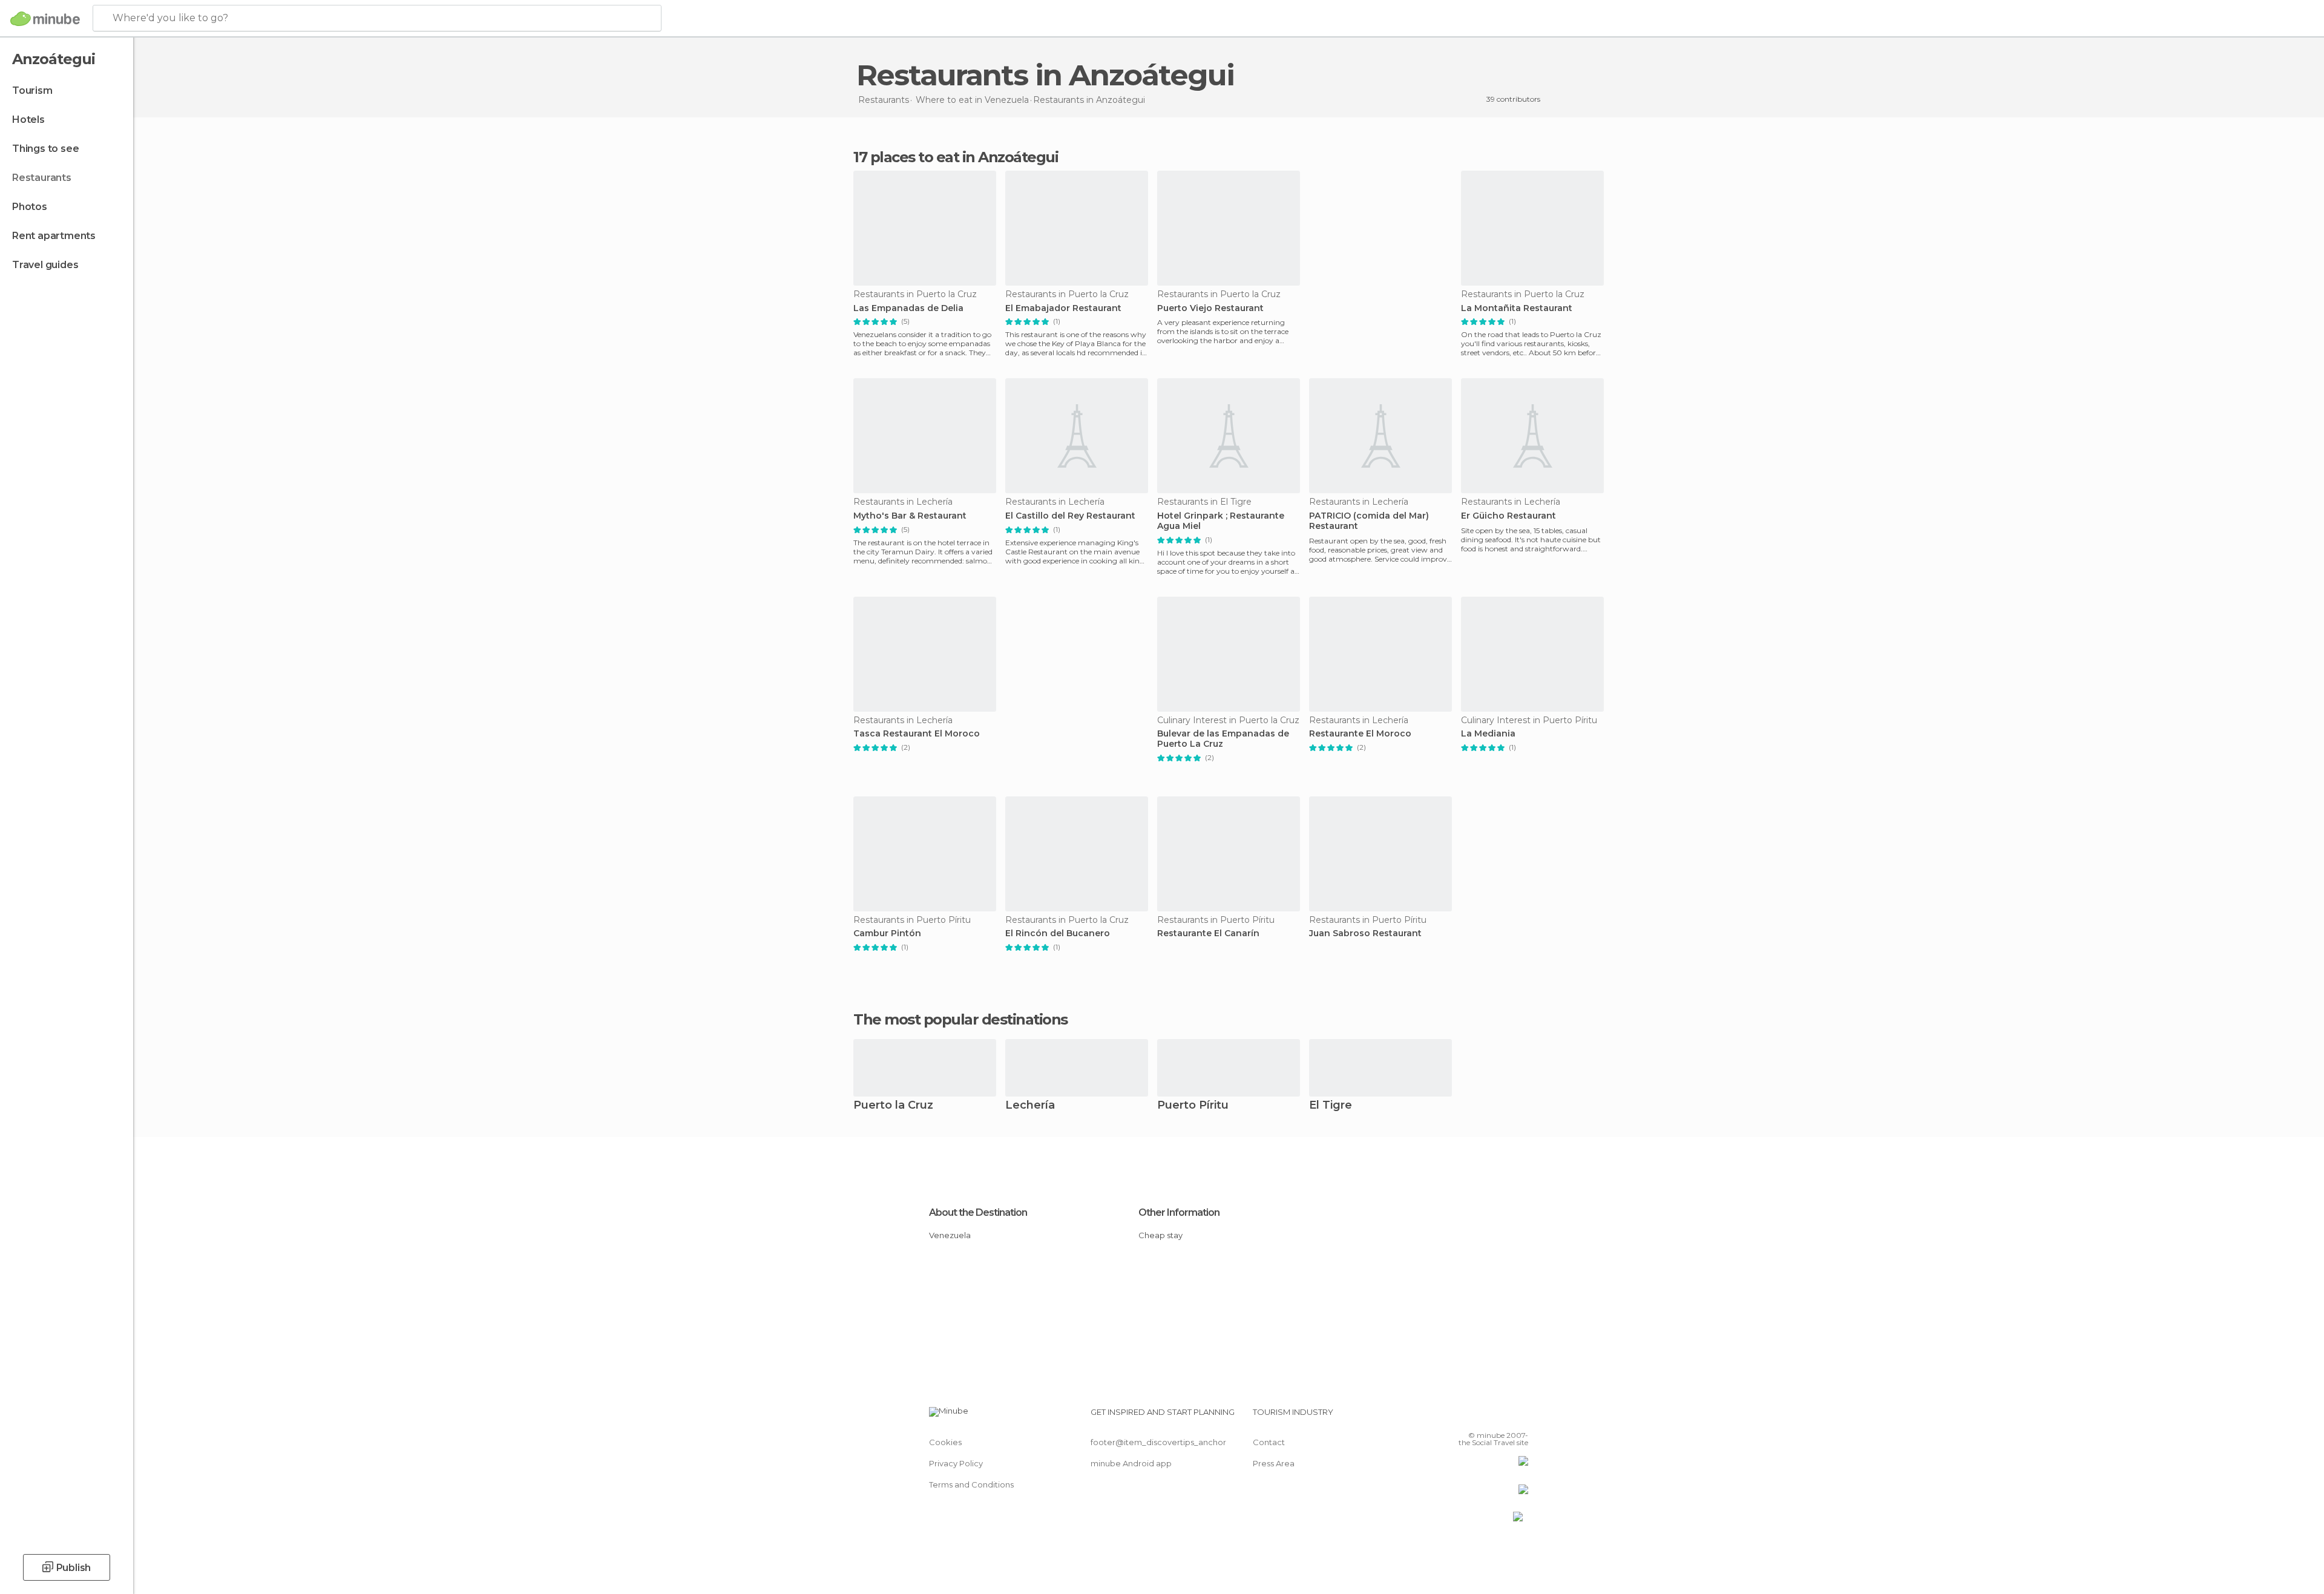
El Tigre (1331, 1106)
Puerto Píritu (1193, 1106)
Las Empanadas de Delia (908, 308)
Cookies (945, 1442)
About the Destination (978, 1212)
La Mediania (1488, 734)
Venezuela (950, 1235)
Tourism (32, 90)
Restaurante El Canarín (1208, 933)
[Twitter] (1479, 1417)
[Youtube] (1519, 1417)
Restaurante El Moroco (1360, 734)
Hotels (28, 120)
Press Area (1274, 1463)
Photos (30, 207)
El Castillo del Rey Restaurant (1070, 516)
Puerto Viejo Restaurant (1210, 308)
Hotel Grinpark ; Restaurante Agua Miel (1221, 521)
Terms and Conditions (971, 1484)
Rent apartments (54, 236)
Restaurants (42, 178)
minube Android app (1131, 1463)
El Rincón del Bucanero (1058, 933)
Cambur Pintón (887, 933)
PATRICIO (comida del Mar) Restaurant (1369, 521)
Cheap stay (1160, 1235)
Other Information (1179, 1212)
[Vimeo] (1499, 1417)
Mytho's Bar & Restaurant (910, 516)
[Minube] (45, 19)
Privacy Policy (956, 1463)
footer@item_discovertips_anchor (1158, 1442)
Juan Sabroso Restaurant (1365, 933)
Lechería (1030, 1106)
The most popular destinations (960, 1020)
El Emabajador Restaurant (1063, 308)
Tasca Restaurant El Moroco (917, 734)
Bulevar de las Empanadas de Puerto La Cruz (1223, 739)
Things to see (45, 149)
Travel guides (45, 265)
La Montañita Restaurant (1517, 308)
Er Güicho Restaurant (1508, 516)
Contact (1269, 1442)
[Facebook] (1459, 1417)
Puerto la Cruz (893, 1106)
